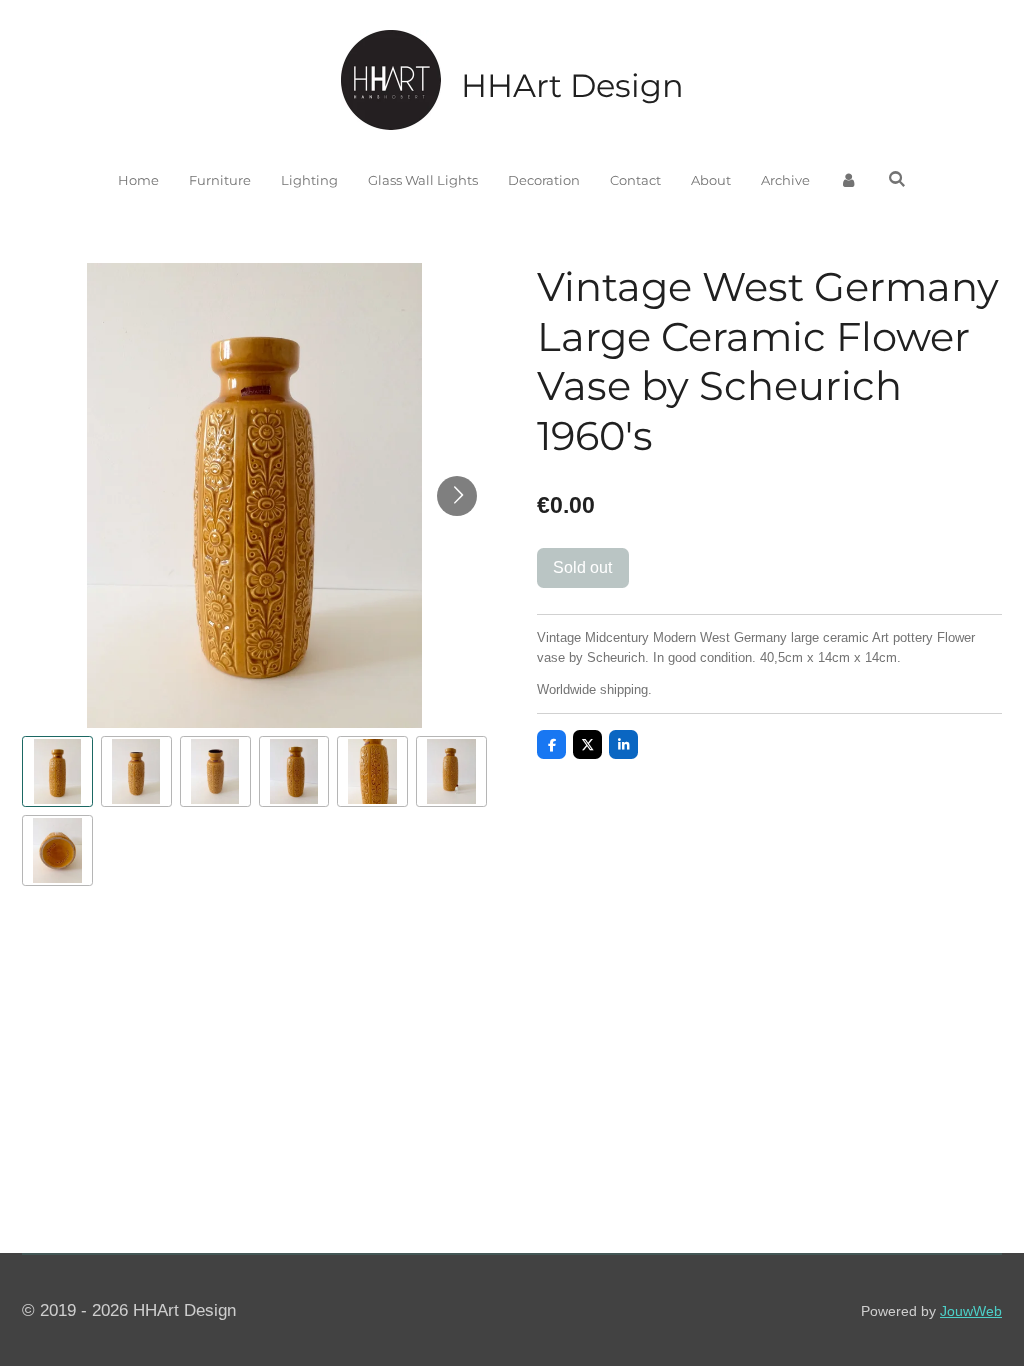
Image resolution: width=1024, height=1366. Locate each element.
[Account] (849, 181)
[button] (57, 771)
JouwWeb (971, 1311)
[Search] (897, 179)
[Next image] (457, 496)
